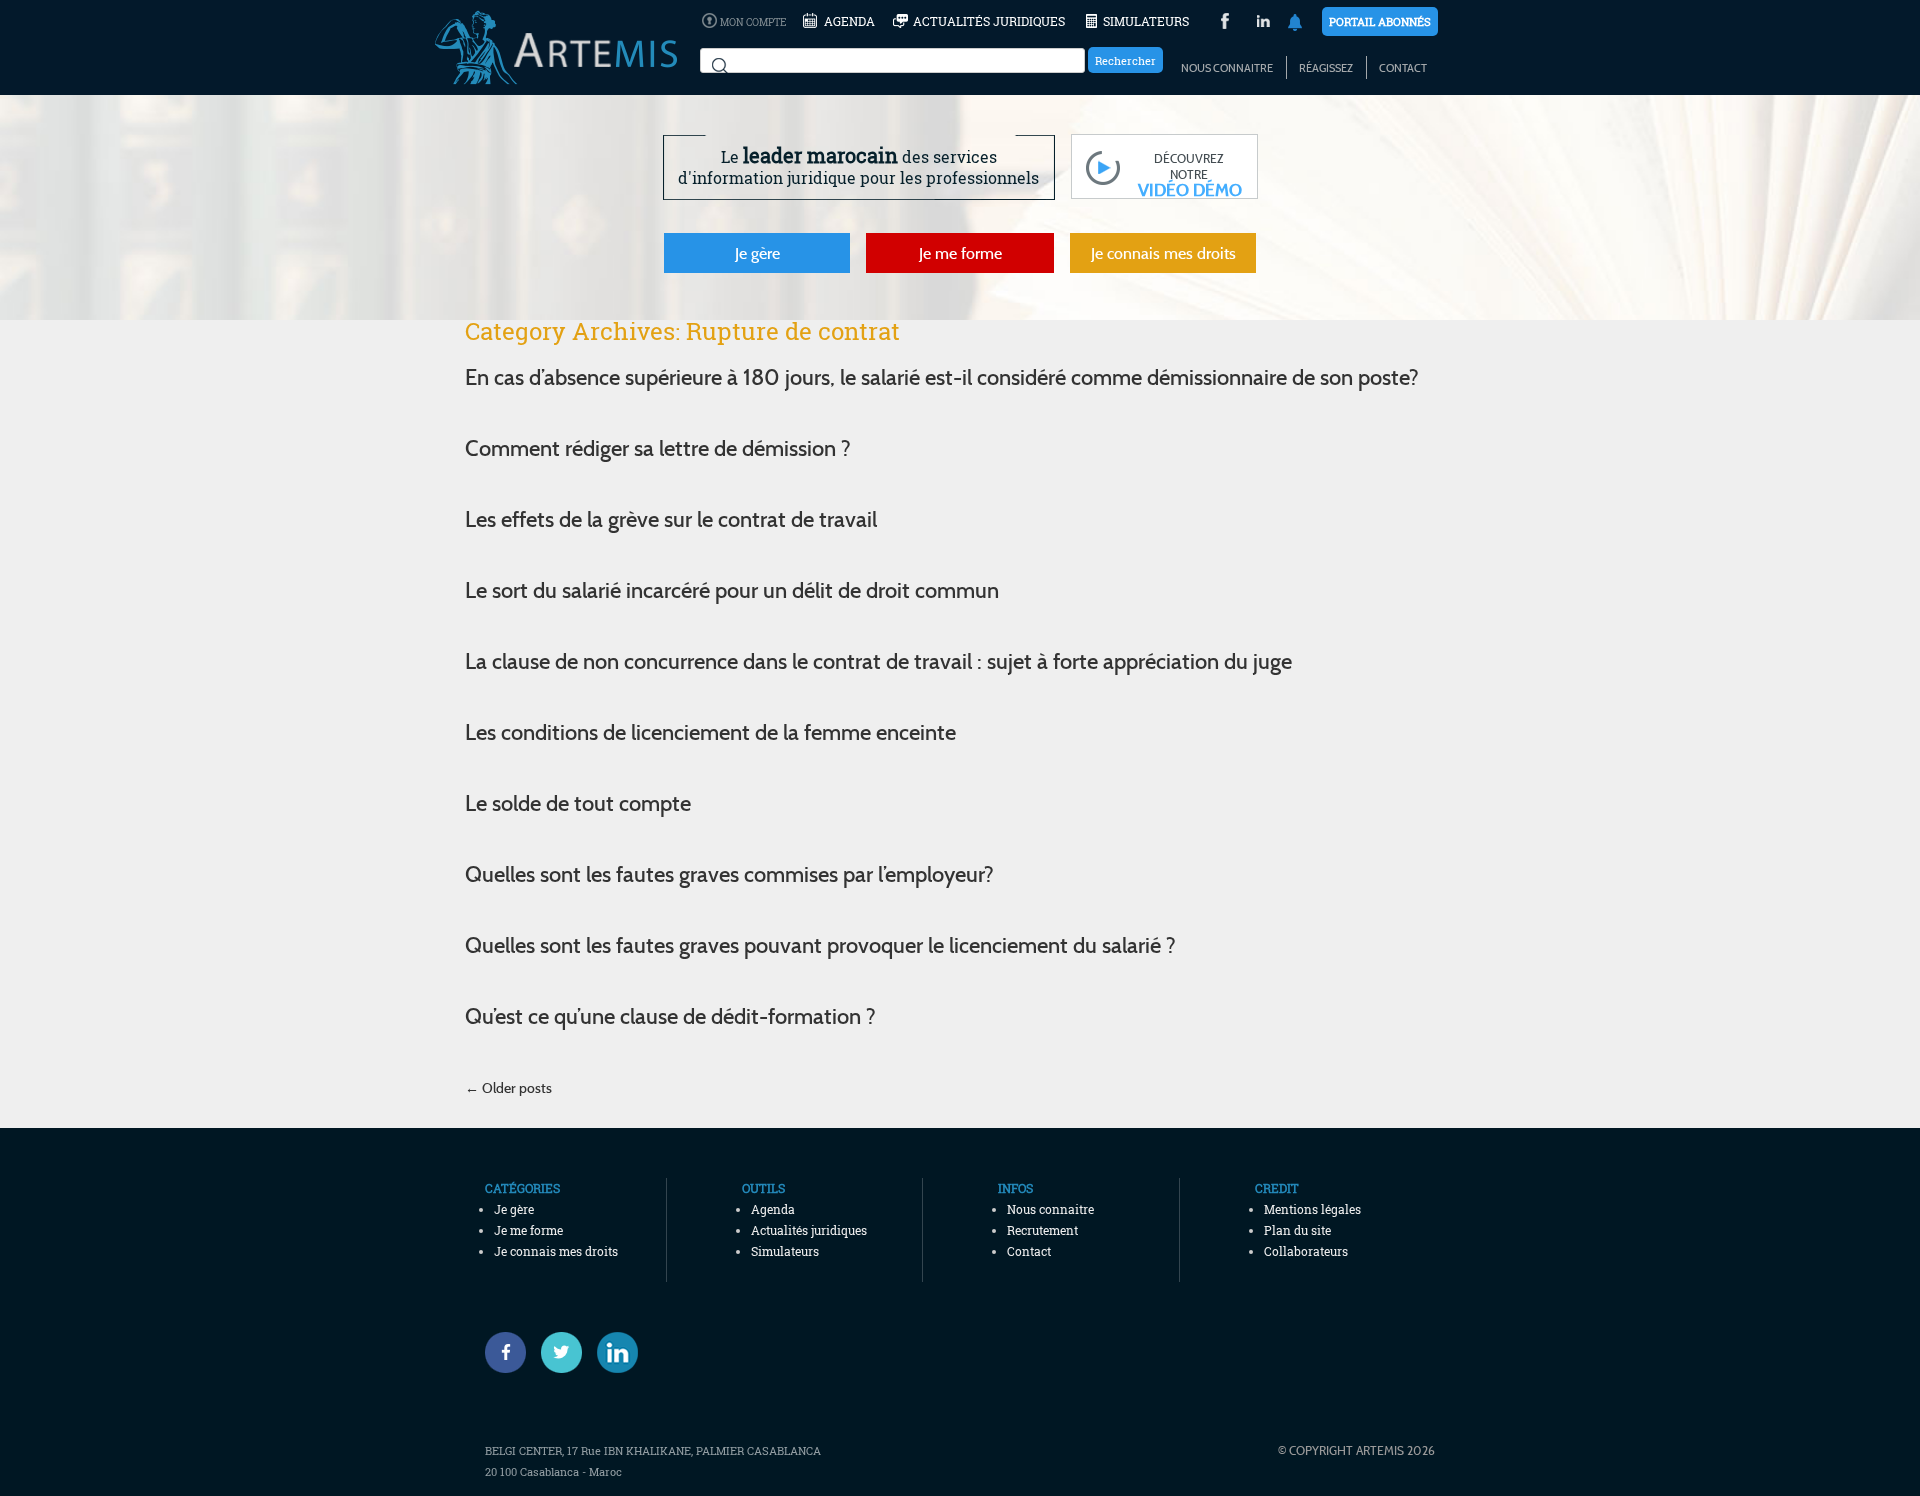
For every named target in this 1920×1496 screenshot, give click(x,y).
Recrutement (1042, 1230)
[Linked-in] (617, 1352)
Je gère (757, 253)
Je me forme (960, 253)
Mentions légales (1312, 1209)
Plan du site (1297, 1230)
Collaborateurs (1306, 1251)
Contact (1403, 68)
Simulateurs (1146, 21)
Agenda (849, 21)
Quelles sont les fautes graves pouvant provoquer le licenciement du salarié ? (820, 945)
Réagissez (1326, 68)
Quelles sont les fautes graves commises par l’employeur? (729, 874)
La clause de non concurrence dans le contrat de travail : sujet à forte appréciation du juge (878, 661)
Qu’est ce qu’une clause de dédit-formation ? (670, 1016)
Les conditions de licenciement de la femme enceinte (710, 732)
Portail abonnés (1380, 21)
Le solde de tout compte (578, 803)
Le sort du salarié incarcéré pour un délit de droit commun (732, 590)
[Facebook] (505, 1352)
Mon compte (753, 22)
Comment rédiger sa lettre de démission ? (658, 448)
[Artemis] (556, 75)
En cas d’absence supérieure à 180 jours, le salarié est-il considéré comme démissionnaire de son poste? (942, 377)
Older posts (508, 1087)
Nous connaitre (1227, 68)
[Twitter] (561, 1352)
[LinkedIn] (1263, 23)
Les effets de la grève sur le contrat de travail (671, 519)
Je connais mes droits (1163, 253)
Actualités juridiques (989, 21)
